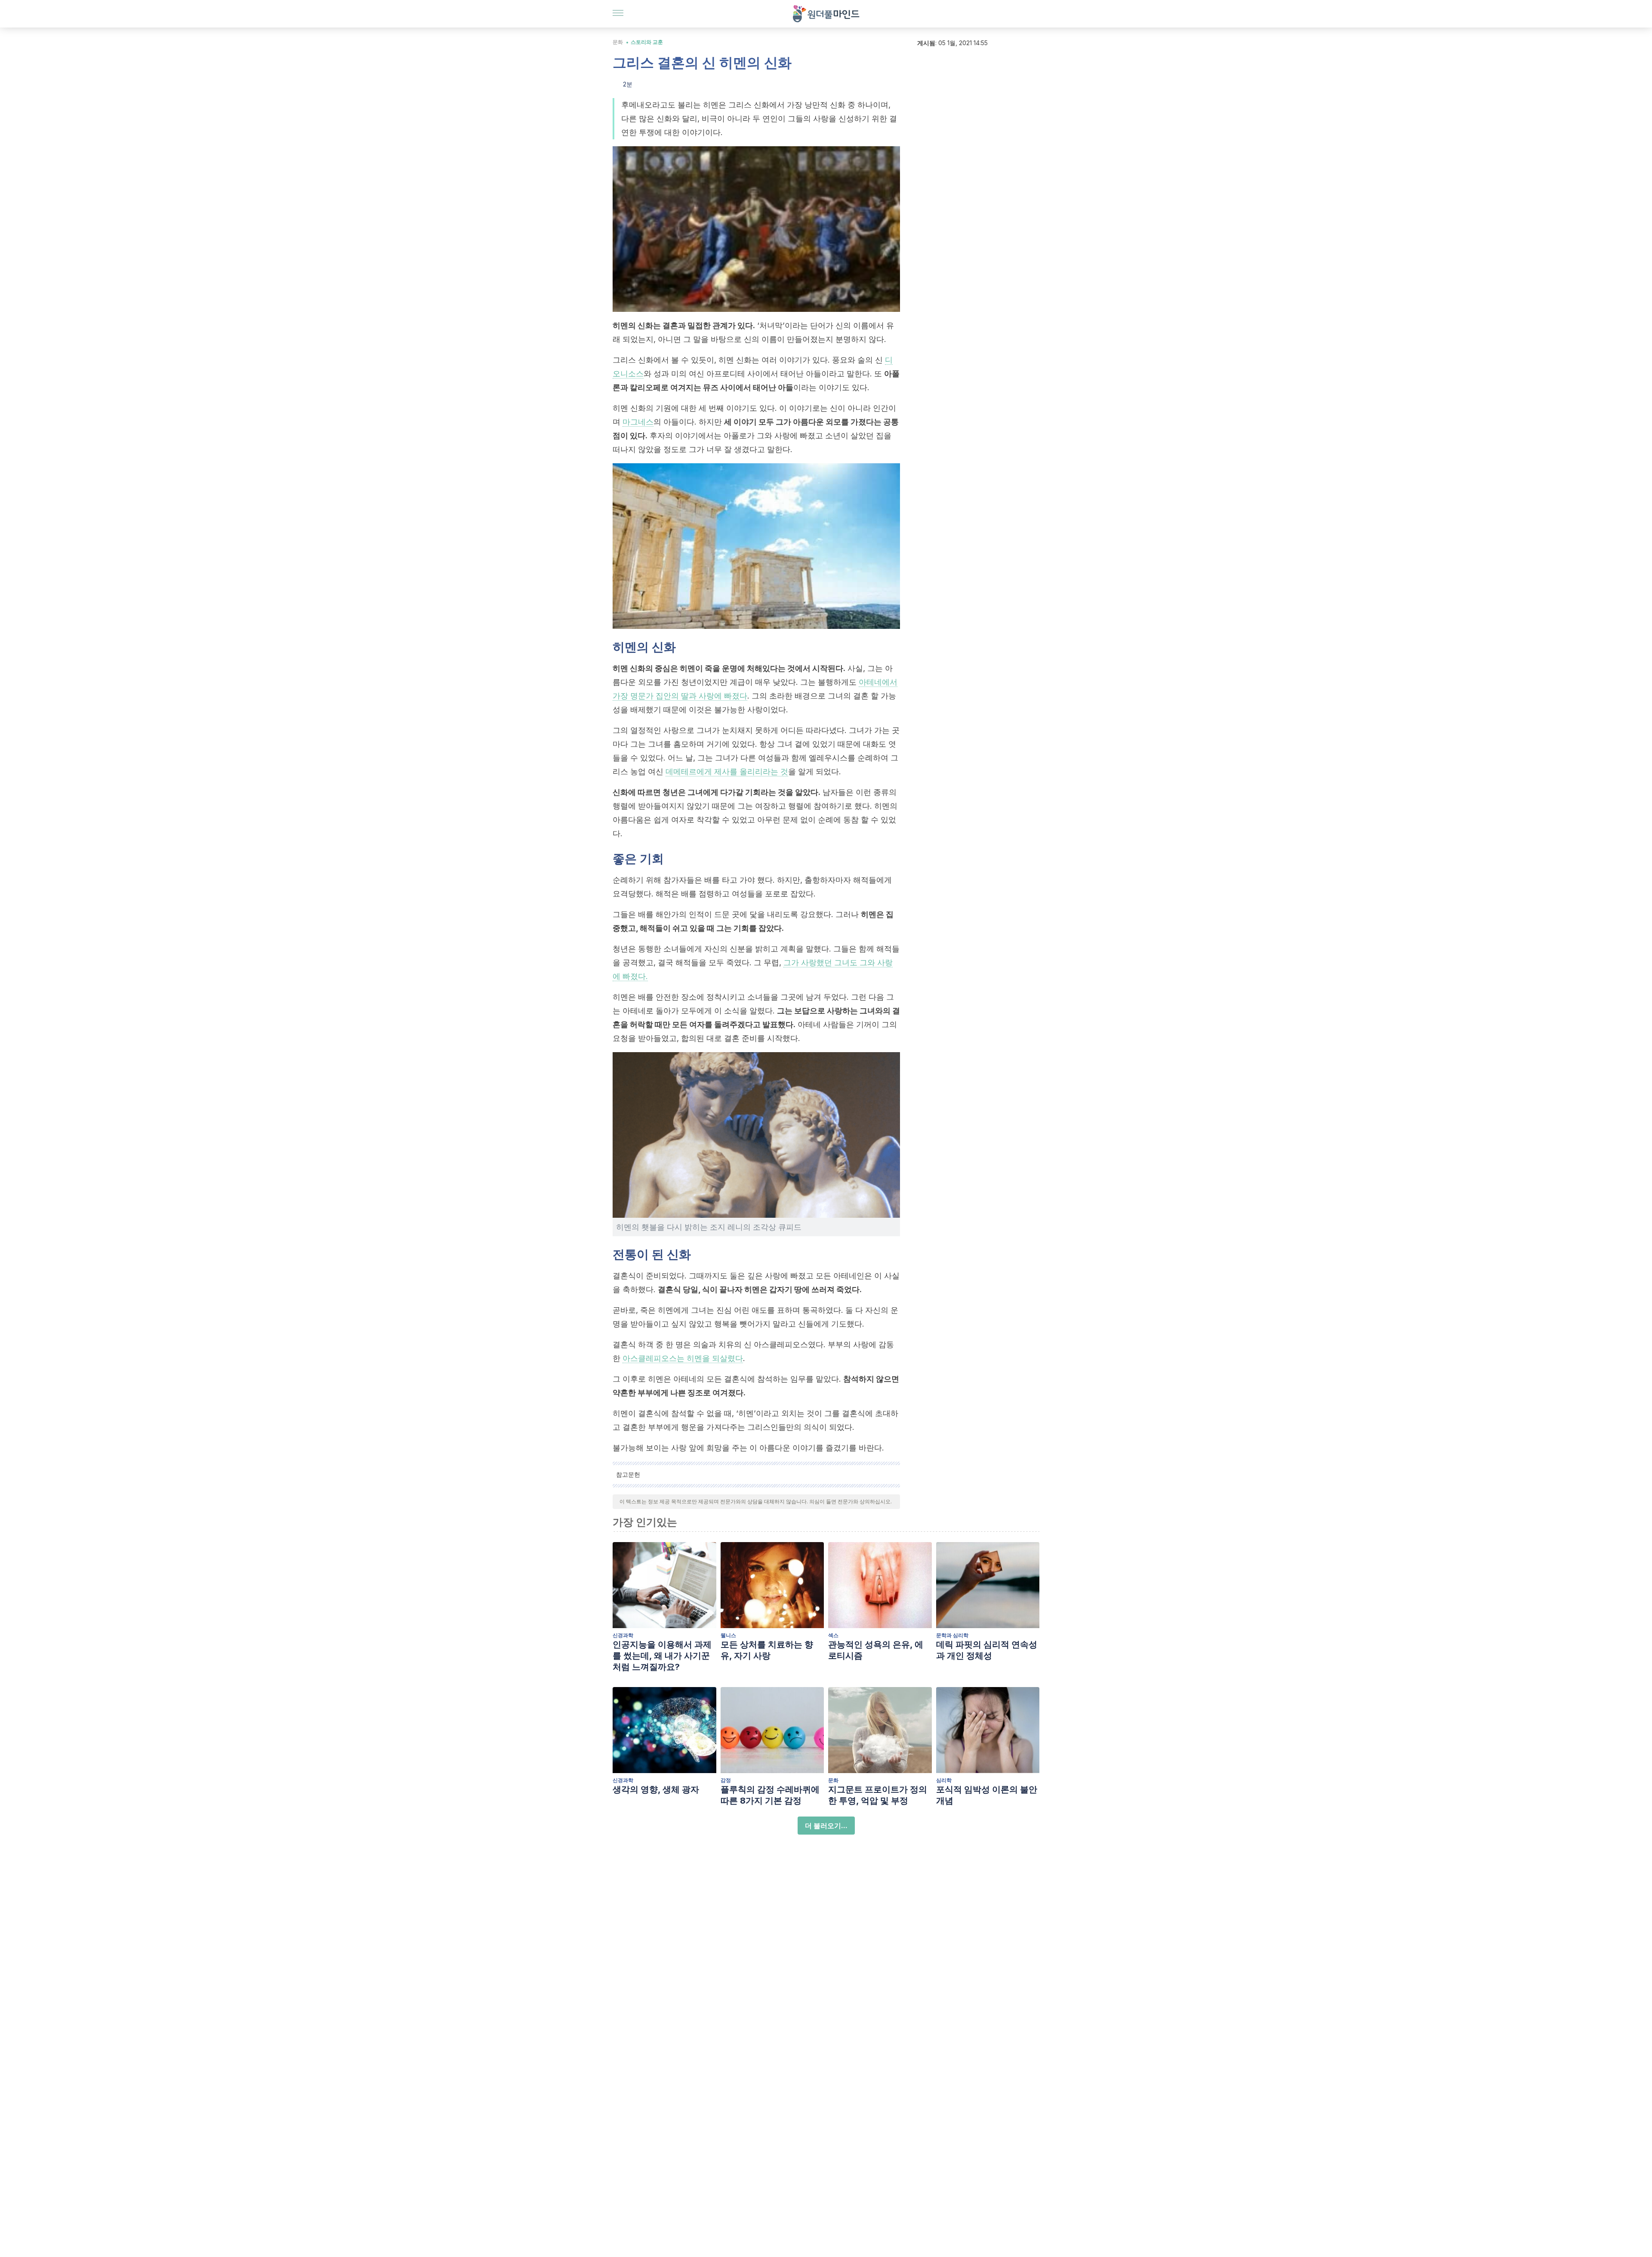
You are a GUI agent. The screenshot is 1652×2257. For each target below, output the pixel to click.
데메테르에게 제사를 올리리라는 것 (727, 771)
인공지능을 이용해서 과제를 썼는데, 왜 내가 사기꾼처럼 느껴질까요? (662, 1656)
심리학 (944, 1780)
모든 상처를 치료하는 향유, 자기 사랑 (767, 1650)
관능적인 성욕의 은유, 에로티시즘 (876, 1650)
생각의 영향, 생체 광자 (656, 1789)
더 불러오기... (826, 1826)
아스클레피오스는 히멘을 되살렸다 (683, 1358)
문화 (618, 42)
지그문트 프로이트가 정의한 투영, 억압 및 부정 (878, 1795)
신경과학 (623, 1635)
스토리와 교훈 (647, 42)
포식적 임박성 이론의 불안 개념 (987, 1795)
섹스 (833, 1635)
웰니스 (728, 1635)
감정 (726, 1780)
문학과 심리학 (952, 1635)
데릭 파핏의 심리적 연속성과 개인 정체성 (987, 1650)
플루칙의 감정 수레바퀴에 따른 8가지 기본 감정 (770, 1795)
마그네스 (638, 422)
